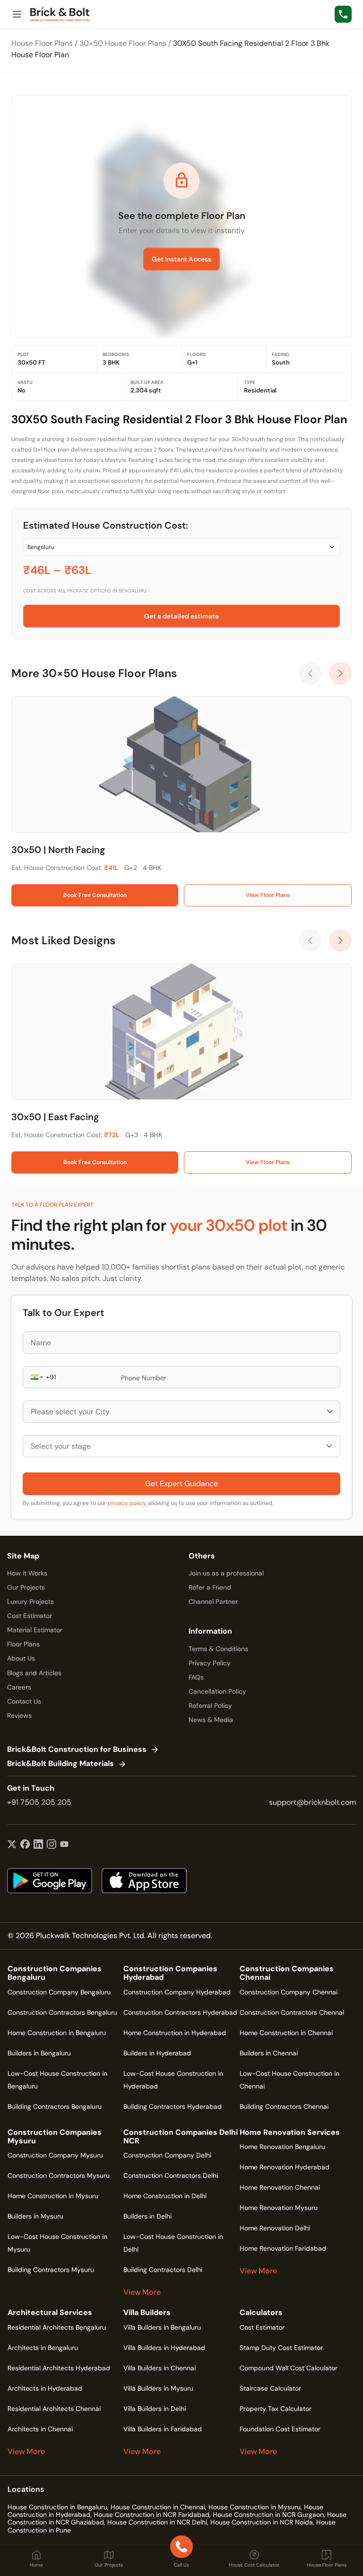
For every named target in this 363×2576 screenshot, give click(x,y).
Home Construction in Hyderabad (175, 2033)
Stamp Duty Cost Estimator (281, 2348)
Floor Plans (23, 1644)
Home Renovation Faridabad (283, 2248)
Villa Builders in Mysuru (158, 2388)
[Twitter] (12, 1845)
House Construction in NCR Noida (262, 2522)
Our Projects (26, 1587)
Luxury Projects (30, 1601)
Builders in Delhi (147, 2216)
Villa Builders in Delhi (155, 2409)
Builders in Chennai (269, 2053)
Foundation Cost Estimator (280, 2429)
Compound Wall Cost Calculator (289, 2368)
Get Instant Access (181, 259)
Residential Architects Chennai (54, 2409)
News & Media (211, 1720)
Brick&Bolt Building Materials (60, 1764)
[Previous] (310, 673)
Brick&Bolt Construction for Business (77, 1750)
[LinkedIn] (38, 1845)
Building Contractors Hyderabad (173, 2106)
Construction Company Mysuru (55, 2155)
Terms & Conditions (218, 1649)
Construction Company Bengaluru (59, 1992)
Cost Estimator (30, 1616)
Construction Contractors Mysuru (59, 2176)
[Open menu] (17, 14)
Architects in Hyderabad (45, 2388)
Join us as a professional (226, 1573)
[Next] (340, 673)
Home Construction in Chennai (286, 2033)
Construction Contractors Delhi (171, 2176)
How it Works (27, 1573)
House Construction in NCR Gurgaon (268, 2515)
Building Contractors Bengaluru (55, 2106)
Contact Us (24, 1701)
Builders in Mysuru (35, 2216)
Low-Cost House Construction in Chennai (290, 2080)
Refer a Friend (210, 1587)
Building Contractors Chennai (284, 2106)
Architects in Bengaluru (43, 2348)
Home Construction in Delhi (165, 2196)
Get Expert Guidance (181, 1484)
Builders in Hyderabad (157, 2053)
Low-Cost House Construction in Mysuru (57, 2243)
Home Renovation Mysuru (279, 2208)
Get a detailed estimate (181, 616)
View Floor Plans (268, 895)
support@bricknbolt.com (312, 1802)
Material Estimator (35, 1630)
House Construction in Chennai (158, 2507)
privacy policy (127, 1503)
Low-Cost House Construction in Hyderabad (173, 2080)
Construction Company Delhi (167, 2155)
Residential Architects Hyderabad (59, 2368)
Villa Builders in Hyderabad (164, 2348)
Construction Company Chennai (289, 1992)
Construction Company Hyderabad (177, 1992)
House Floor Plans (42, 43)
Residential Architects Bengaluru (57, 2327)
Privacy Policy (210, 1663)
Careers (19, 1687)
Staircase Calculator (270, 2388)
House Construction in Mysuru (255, 2507)
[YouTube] (64, 1845)
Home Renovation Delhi (275, 2228)
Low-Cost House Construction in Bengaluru (57, 2080)
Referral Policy (210, 1706)
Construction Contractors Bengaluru (62, 2012)
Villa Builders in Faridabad (163, 2429)
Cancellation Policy (217, 1691)
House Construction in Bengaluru (57, 2507)
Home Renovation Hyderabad (285, 2167)
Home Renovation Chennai (280, 2187)
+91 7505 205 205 (39, 1802)
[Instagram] (52, 1845)
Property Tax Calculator (276, 2409)
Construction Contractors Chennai (292, 2012)
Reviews (19, 1715)
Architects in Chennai (40, 2429)
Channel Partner (213, 1601)
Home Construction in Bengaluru (57, 2033)
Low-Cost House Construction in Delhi (173, 2243)
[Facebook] (25, 1845)
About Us (21, 1658)
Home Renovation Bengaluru (282, 2147)
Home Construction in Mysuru (53, 2196)
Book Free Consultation (95, 895)
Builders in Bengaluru (39, 2053)
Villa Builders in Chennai (160, 2368)
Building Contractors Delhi (163, 2270)
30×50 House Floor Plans (123, 43)
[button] (36, 1377)
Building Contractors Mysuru (51, 2270)
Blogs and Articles (34, 1673)
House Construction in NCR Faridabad (151, 2515)
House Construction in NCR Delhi (157, 2522)
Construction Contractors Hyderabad (180, 2012)
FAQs (196, 1677)
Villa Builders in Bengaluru (162, 2327)
